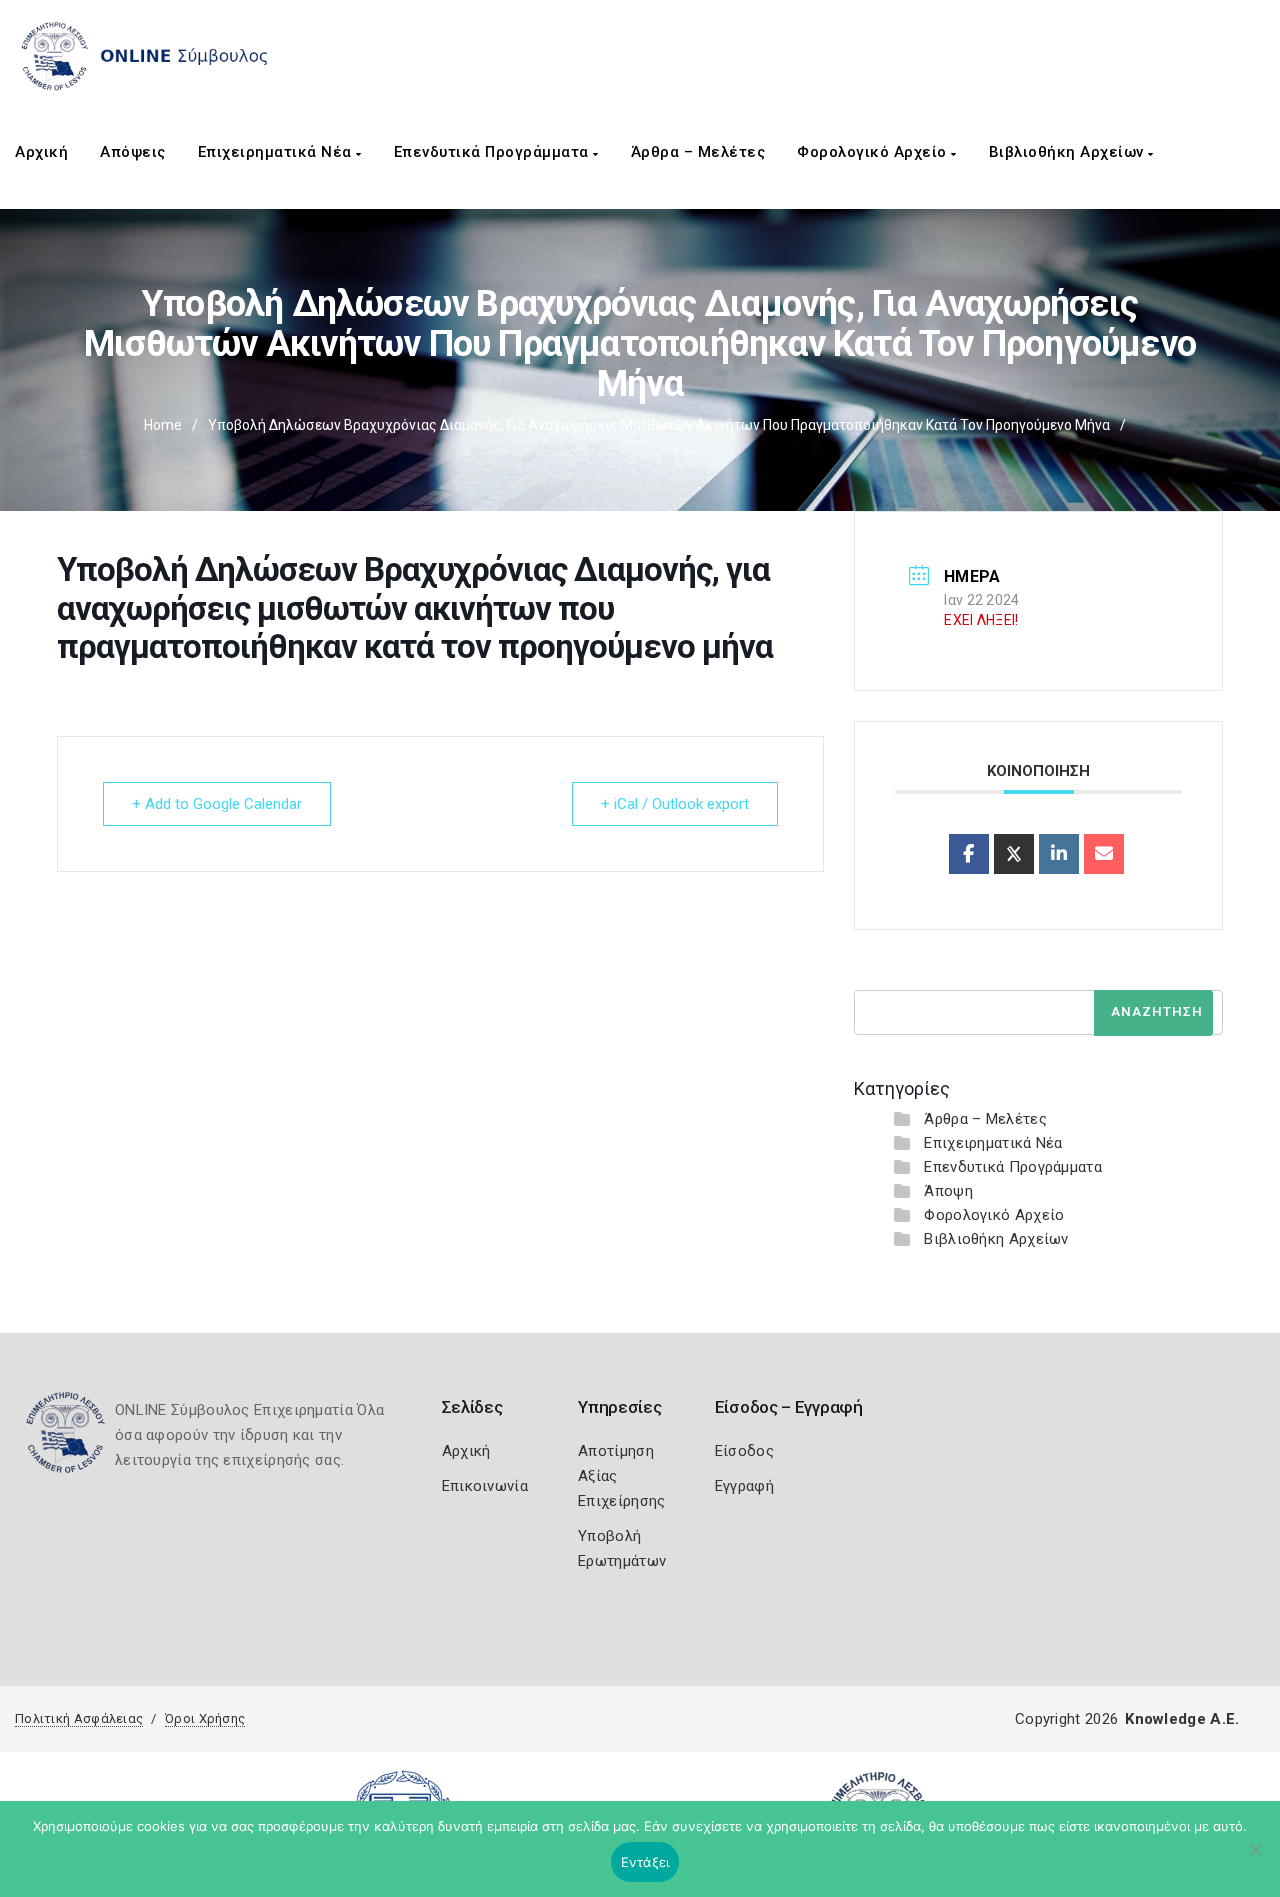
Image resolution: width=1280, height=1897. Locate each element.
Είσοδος (744, 1451)
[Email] (1104, 854)
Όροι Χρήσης (205, 1718)
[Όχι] (1255, 1859)
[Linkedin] (1059, 854)
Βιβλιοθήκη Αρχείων (1069, 152)
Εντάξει (645, 1862)
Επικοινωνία (485, 1486)
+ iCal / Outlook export (675, 804)
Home (163, 425)
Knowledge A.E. (1182, 1719)
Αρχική (41, 152)
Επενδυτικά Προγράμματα (494, 152)
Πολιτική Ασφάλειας (79, 1718)
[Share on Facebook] (969, 854)
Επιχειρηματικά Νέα (277, 152)
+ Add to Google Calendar (217, 804)
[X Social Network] (1014, 854)
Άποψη (948, 1191)
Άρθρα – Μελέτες (698, 152)
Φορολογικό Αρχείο (874, 152)
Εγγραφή (744, 1486)
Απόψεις (133, 152)
